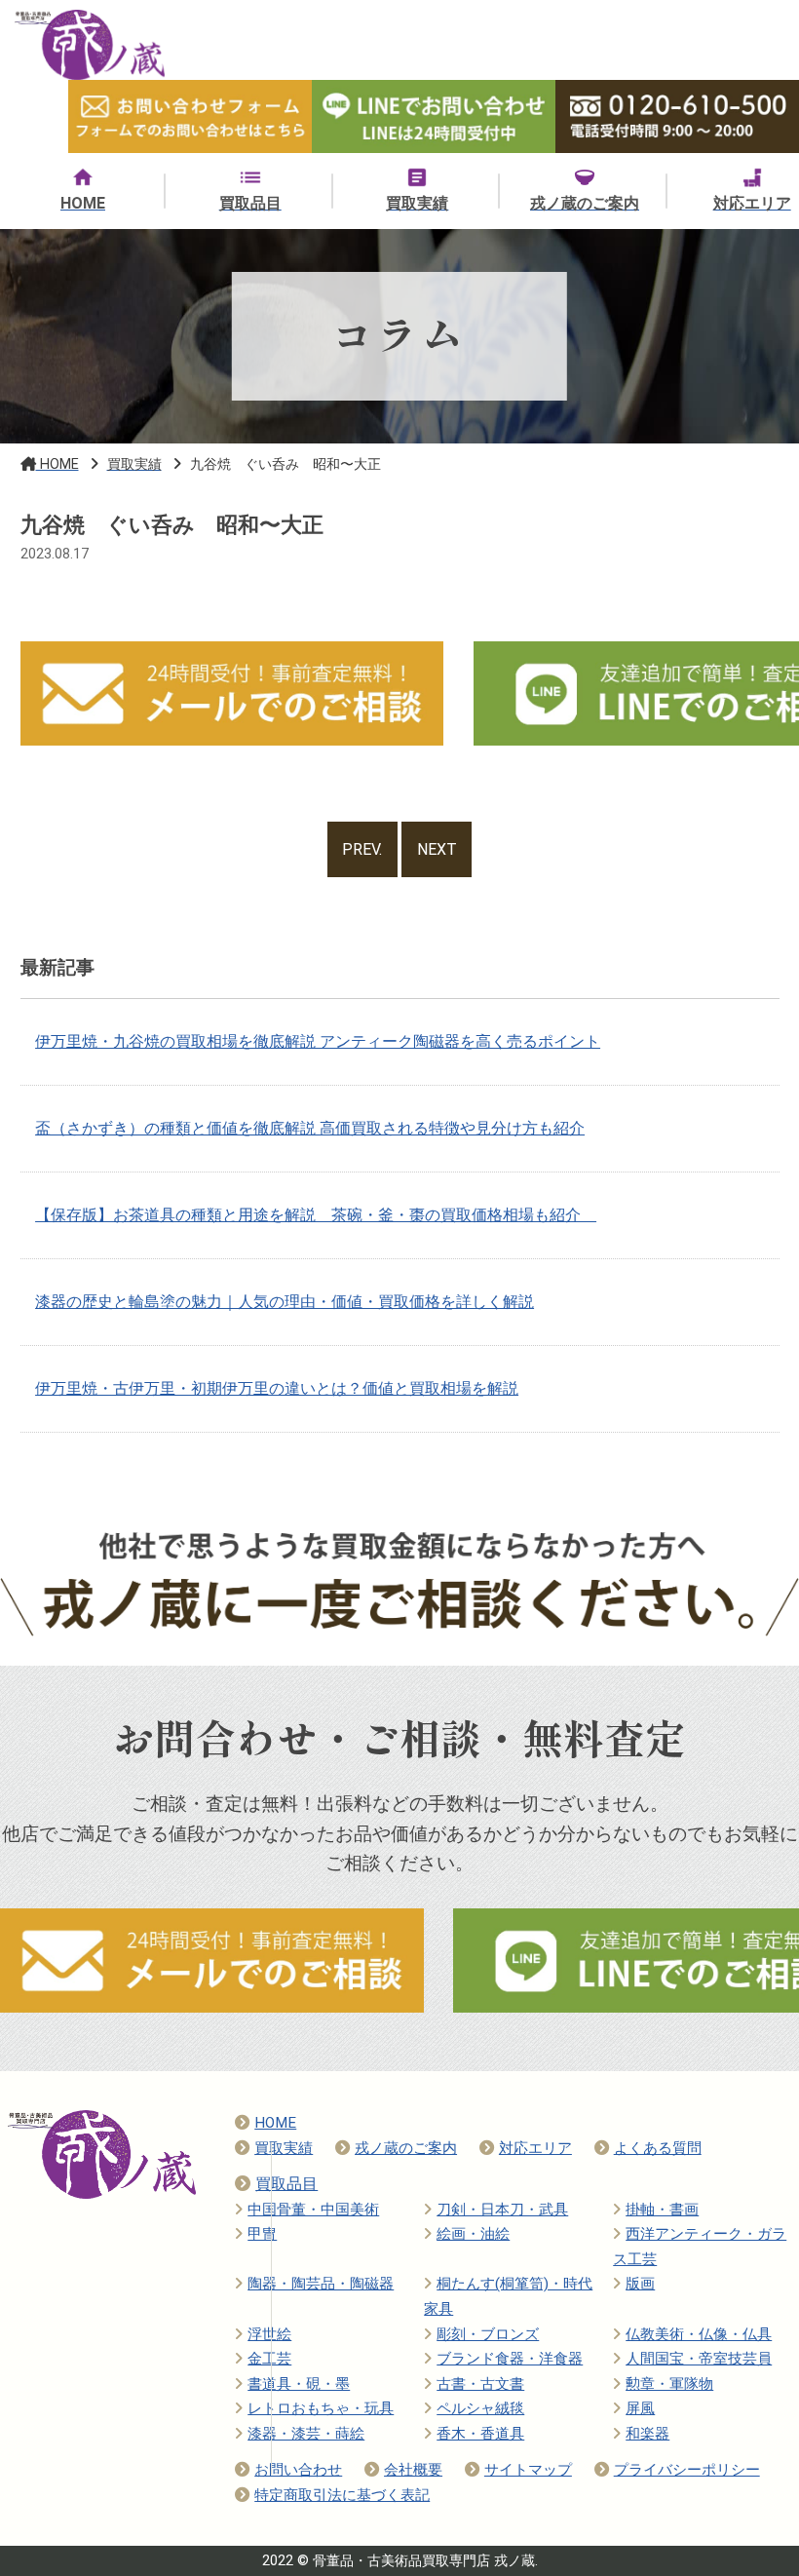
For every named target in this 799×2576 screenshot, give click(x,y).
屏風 (640, 2408)
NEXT (437, 849)
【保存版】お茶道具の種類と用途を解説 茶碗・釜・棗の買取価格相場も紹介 (316, 1215)
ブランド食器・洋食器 (510, 2359)
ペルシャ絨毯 (480, 2408)
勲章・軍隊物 (669, 2384)
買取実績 (284, 2148)
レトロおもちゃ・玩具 (321, 2408)
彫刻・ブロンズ (488, 2334)
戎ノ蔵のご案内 (406, 2148)
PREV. (362, 849)
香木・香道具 (480, 2434)
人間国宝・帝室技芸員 (699, 2359)
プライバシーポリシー (687, 2470)
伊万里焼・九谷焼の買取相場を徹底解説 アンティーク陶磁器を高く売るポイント (318, 1041)
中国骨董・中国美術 (313, 2210)
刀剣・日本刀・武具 (502, 2210)
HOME (275, 2123)
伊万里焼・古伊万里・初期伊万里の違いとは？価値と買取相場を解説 (277, 1388)
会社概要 (413, 2470)
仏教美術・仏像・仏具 (699, 2334)
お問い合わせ (298, 2470)
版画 (640, 2284)
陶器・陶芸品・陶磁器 (321, 2284)
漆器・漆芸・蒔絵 (306, 2434)
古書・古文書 (480, 2384)
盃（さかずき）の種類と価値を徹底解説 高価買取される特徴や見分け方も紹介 (310, 1128)
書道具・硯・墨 (299, 2384)
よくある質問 (658, 2148)
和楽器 (647, 2434)
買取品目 (286, 2184)
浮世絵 (269, 2334)
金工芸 (269, 2359)
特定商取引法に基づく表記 (342, 2495)
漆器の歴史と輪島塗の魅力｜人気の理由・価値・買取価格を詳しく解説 (285, 1302)
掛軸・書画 (662, 2210)
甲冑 (262, 2234)
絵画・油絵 (473, 2234)
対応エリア (535, 2148)
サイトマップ (528, 2470)
